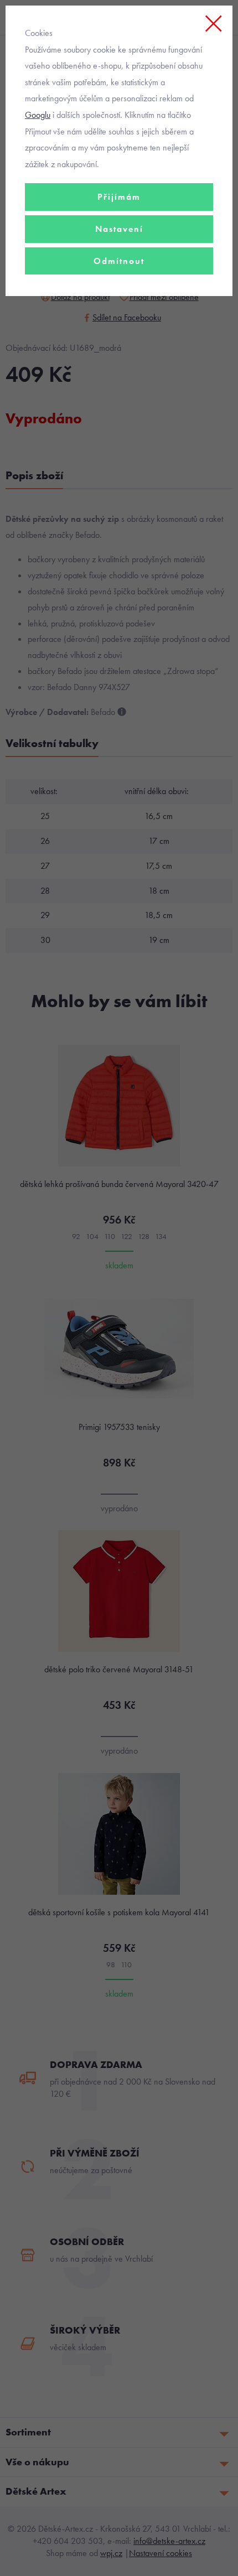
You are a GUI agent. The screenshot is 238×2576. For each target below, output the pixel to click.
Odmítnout (119, 261)
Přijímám (119, 197)
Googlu (38, 115)
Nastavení (119, 229)
